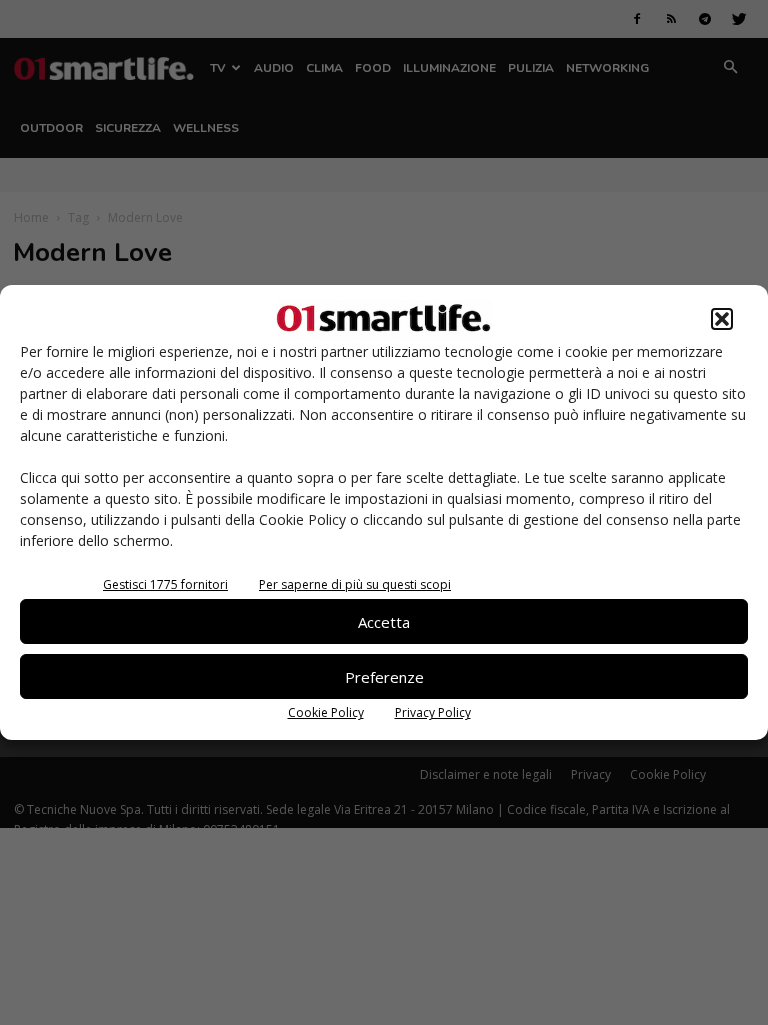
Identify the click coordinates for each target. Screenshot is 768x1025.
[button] (722, 319)
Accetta (384, 622)
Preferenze (384, 677)
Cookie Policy (326, 712)
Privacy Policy (433, 712)
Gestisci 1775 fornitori (165, 584)
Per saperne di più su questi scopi (355, 584)
